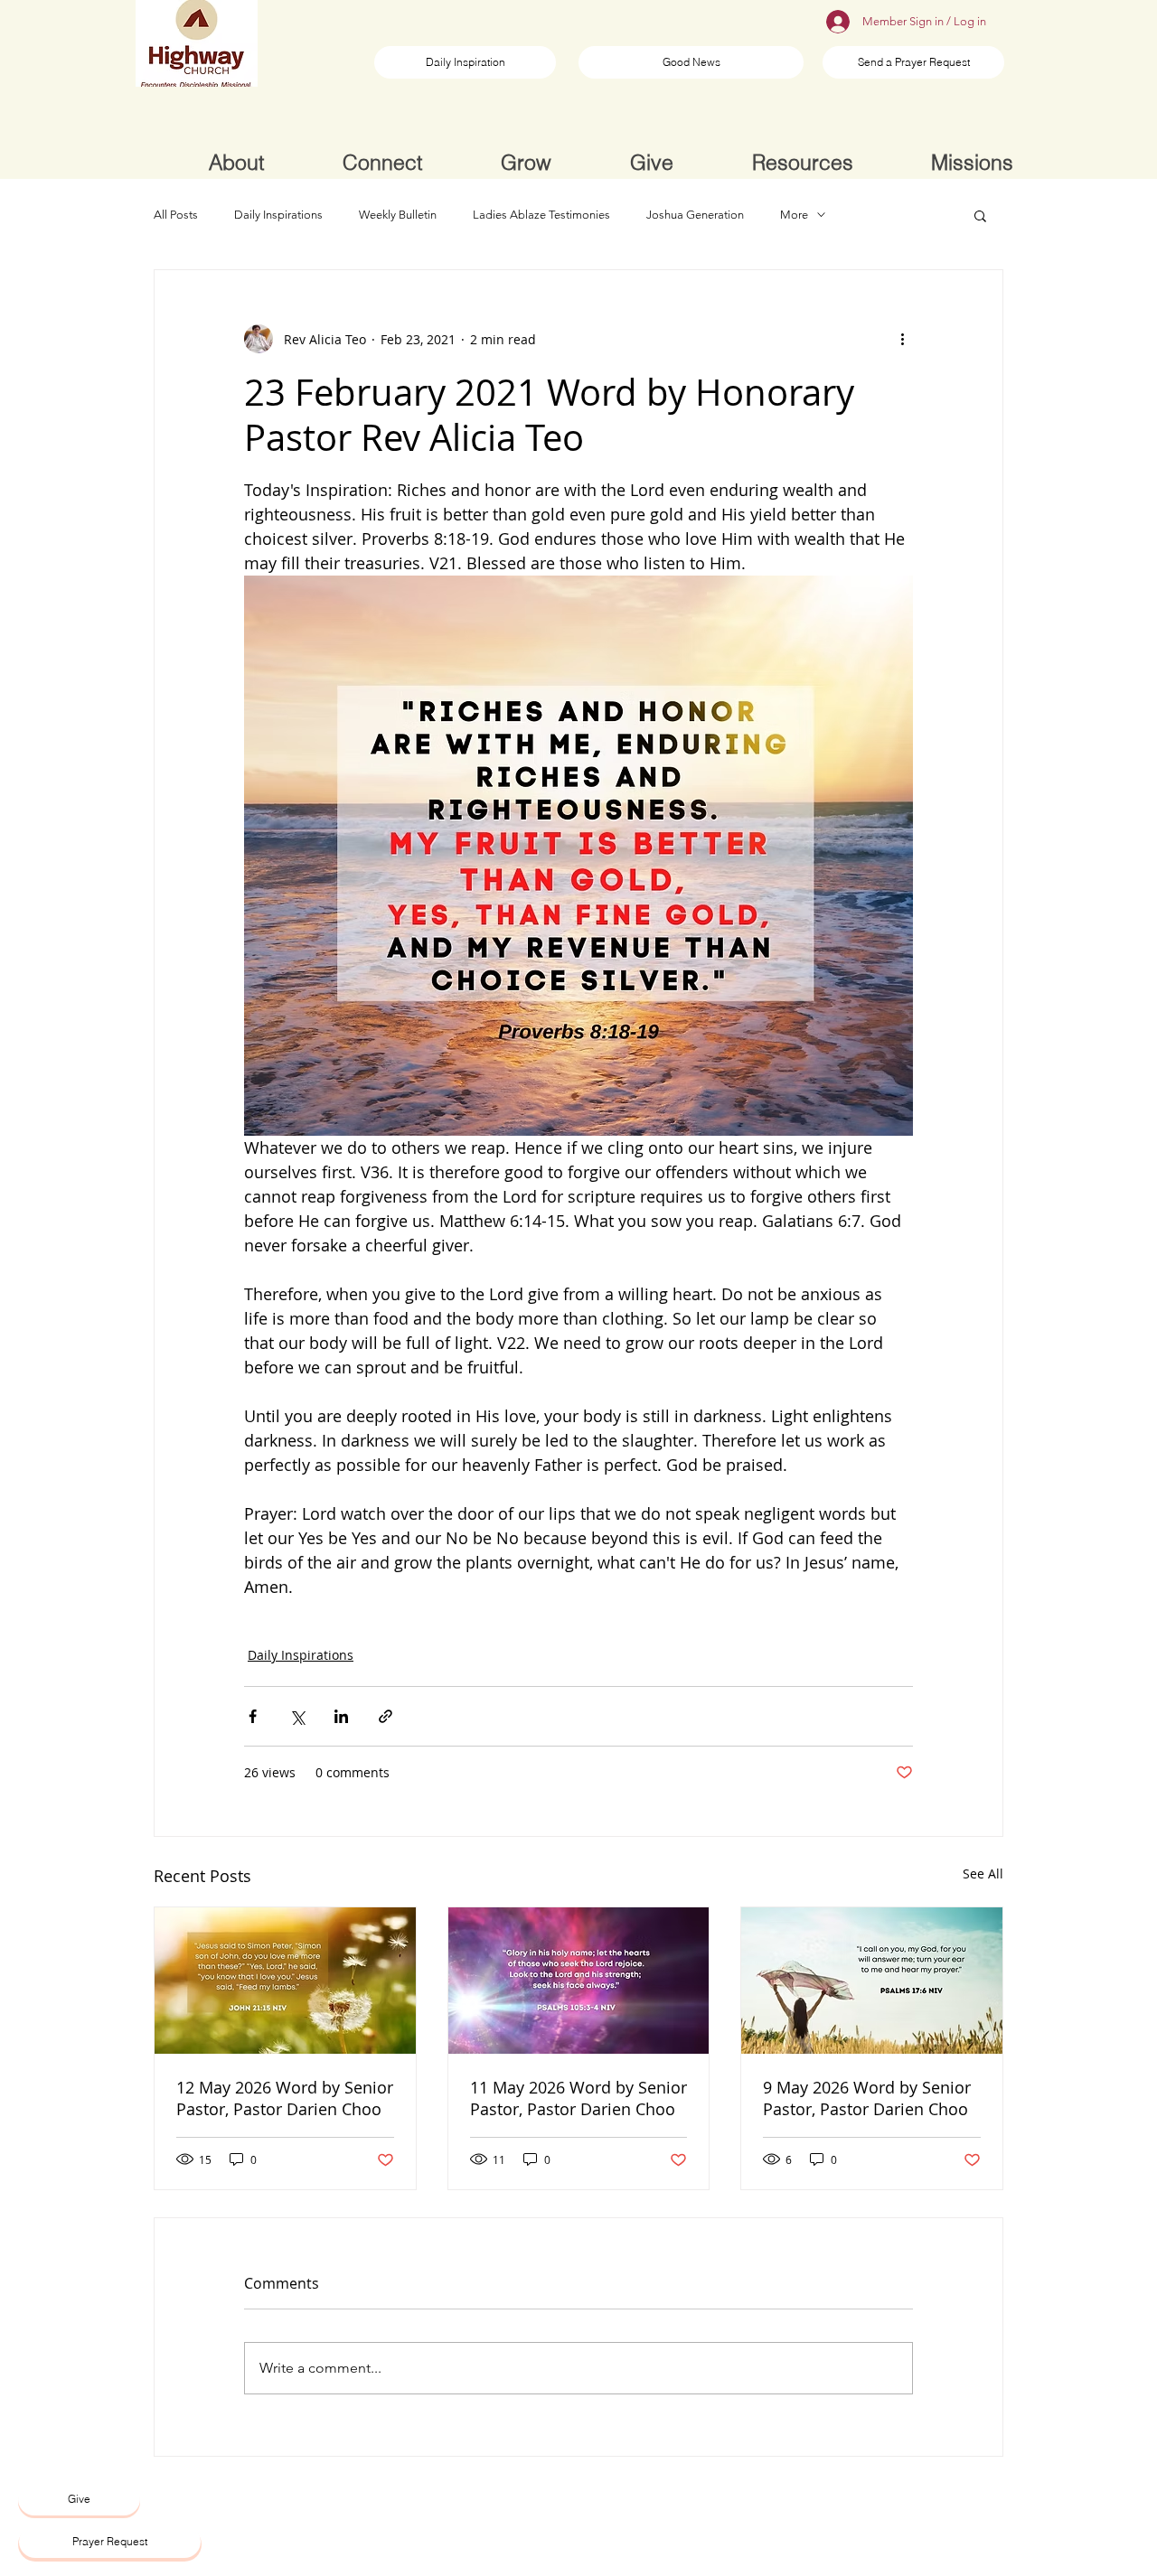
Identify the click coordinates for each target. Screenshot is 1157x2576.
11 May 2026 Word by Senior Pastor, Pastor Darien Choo (578, 2098)
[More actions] (902, 339)
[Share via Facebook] (253, 1716)
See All (983, 1873)
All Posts (176, 215)
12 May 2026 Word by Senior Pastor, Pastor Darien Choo (285, 2098)
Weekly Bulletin (398, 215)
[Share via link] (386, 1716)
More (794, 215)
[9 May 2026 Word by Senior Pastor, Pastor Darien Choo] (872, 1981)
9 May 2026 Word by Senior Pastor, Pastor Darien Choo (867, 2098)
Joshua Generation (695, 215)
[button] (980, 215)
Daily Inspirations (278, 215)
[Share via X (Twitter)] (297, 1716)
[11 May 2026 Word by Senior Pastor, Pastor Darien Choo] (579, 1981)
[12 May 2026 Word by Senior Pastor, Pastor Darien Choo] (285, 1981)
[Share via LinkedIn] (341, 1716)
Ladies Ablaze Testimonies (541, 215)
